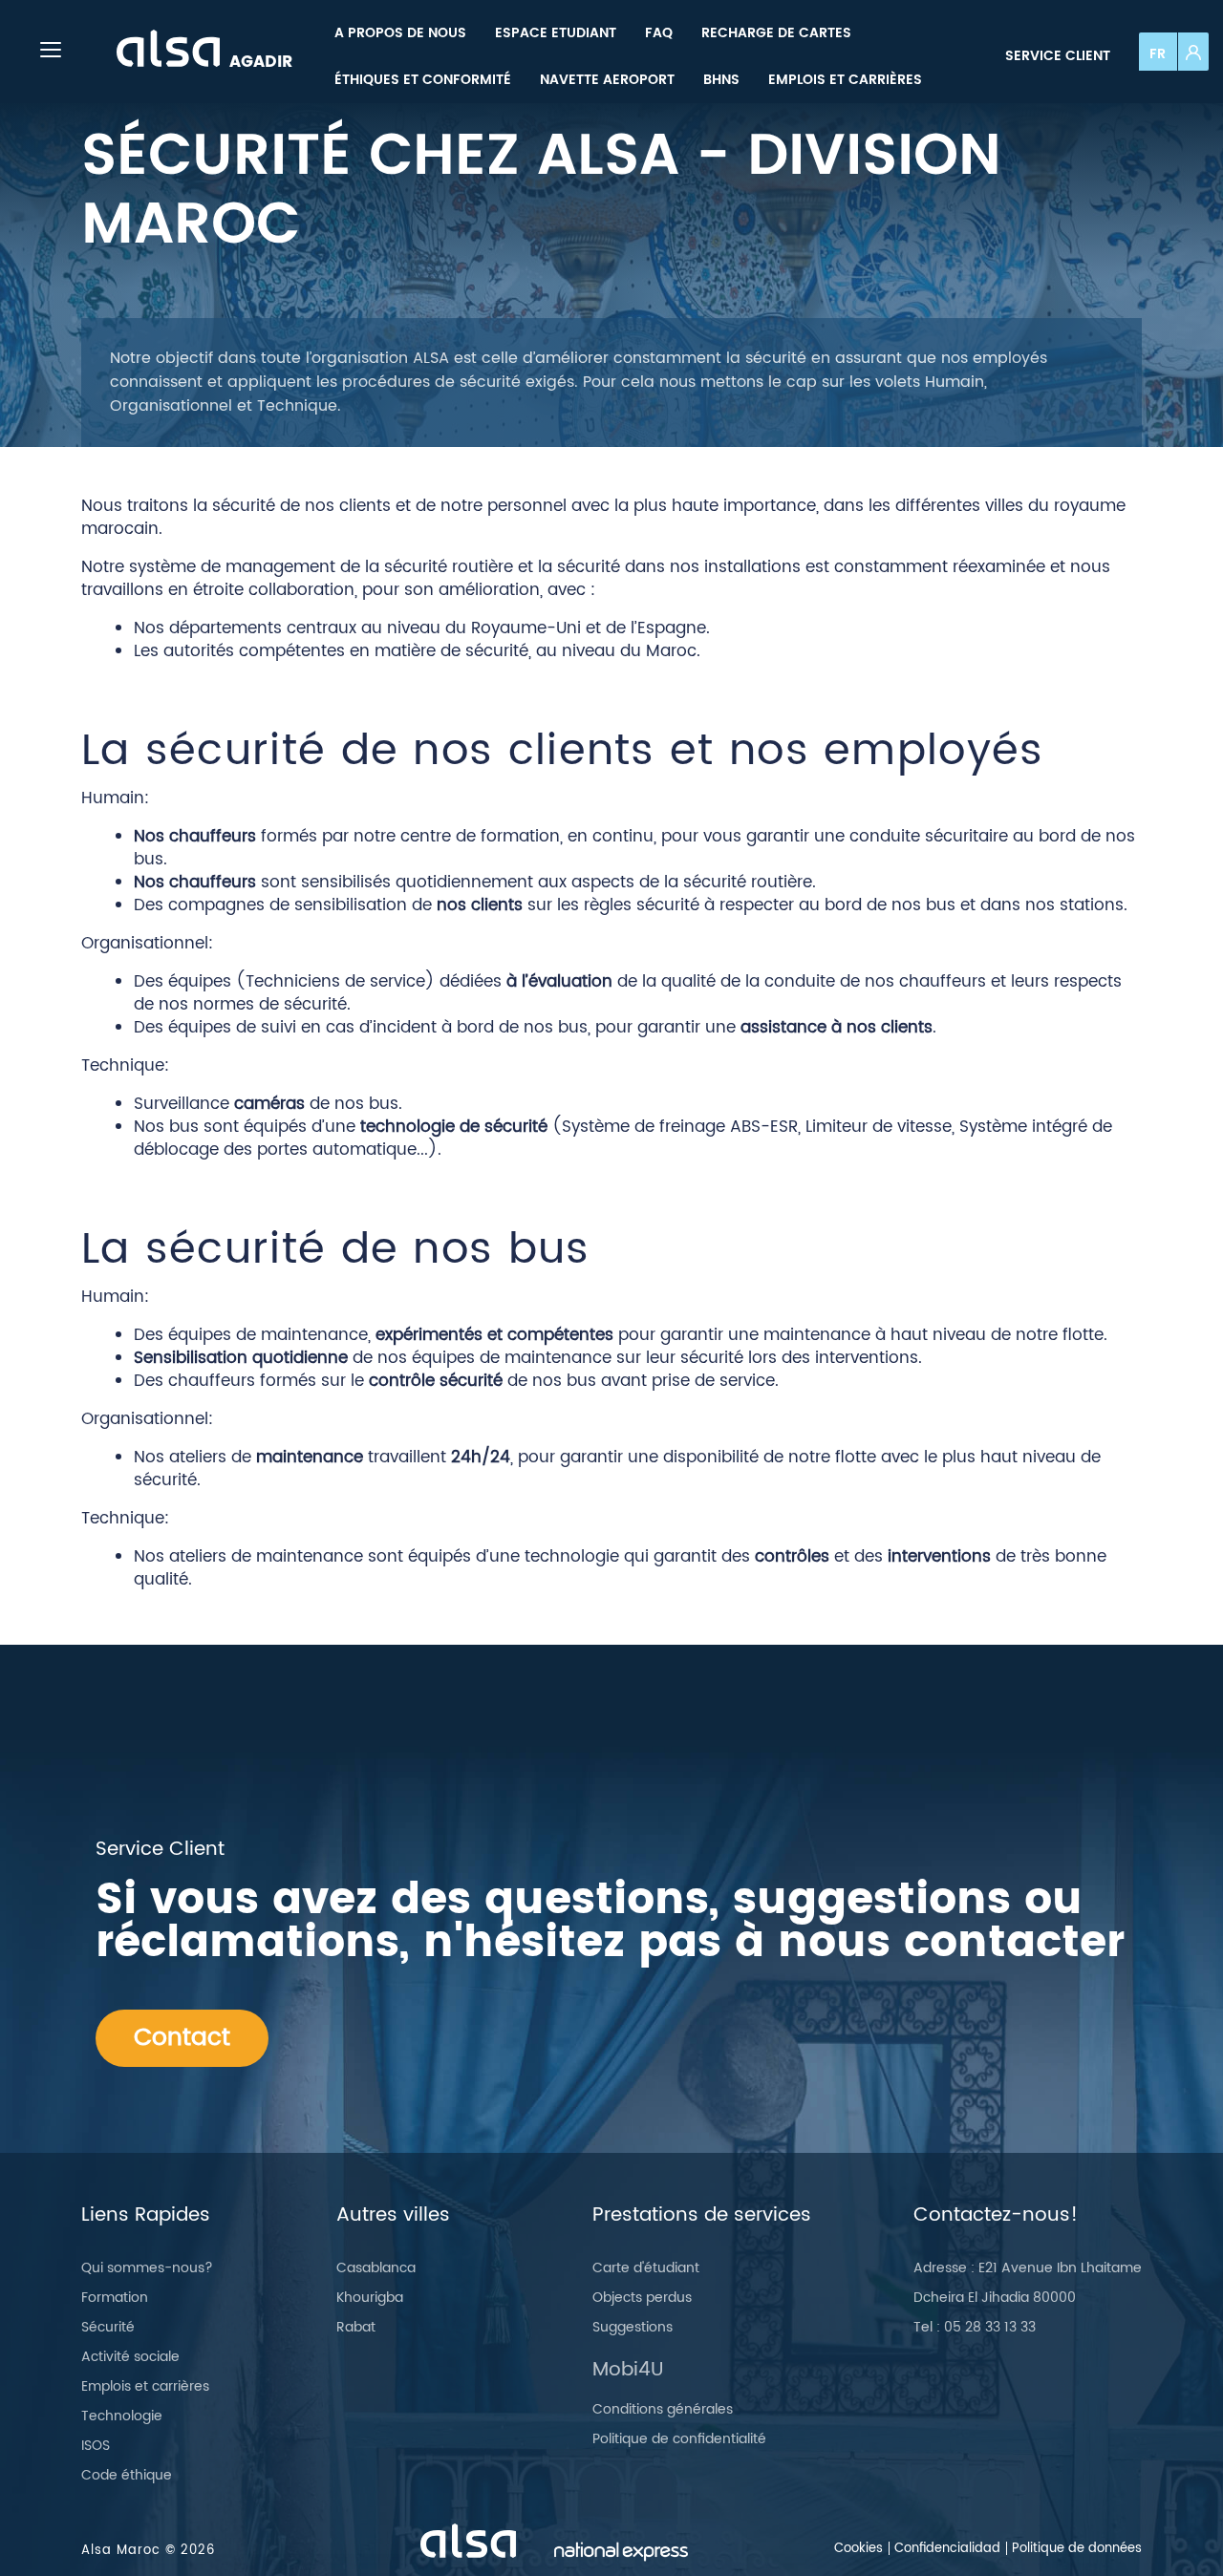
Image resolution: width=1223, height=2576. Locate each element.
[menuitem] (400, 33)
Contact (182, 2038)
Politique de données (1077, 2549)
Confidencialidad (947, 2549)
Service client (1058, 56)
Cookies (858, 2549)
